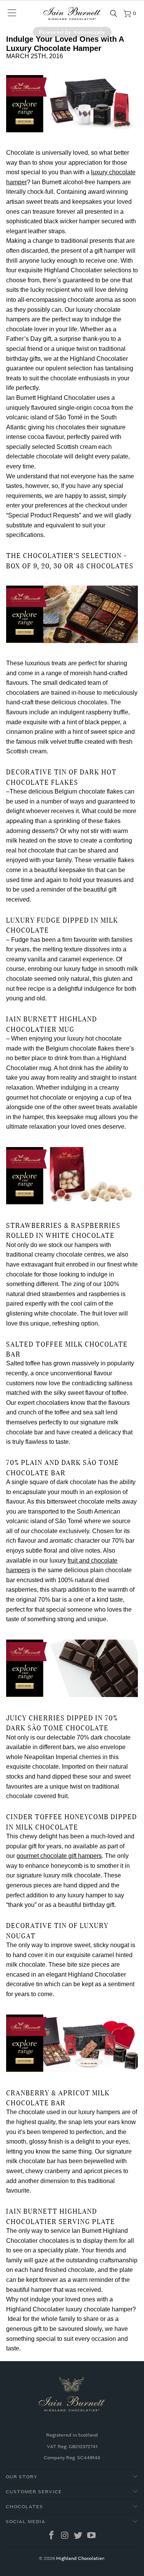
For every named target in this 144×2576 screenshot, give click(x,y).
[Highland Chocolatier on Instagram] (65, 2536)
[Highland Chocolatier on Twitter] (78, 2536)
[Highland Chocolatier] (72, 13)
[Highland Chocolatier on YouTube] (92, 2536)
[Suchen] (114, 13)
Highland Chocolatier (80, 2558)
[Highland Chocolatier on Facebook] (52, 2536)
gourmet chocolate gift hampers (59, 1856)
